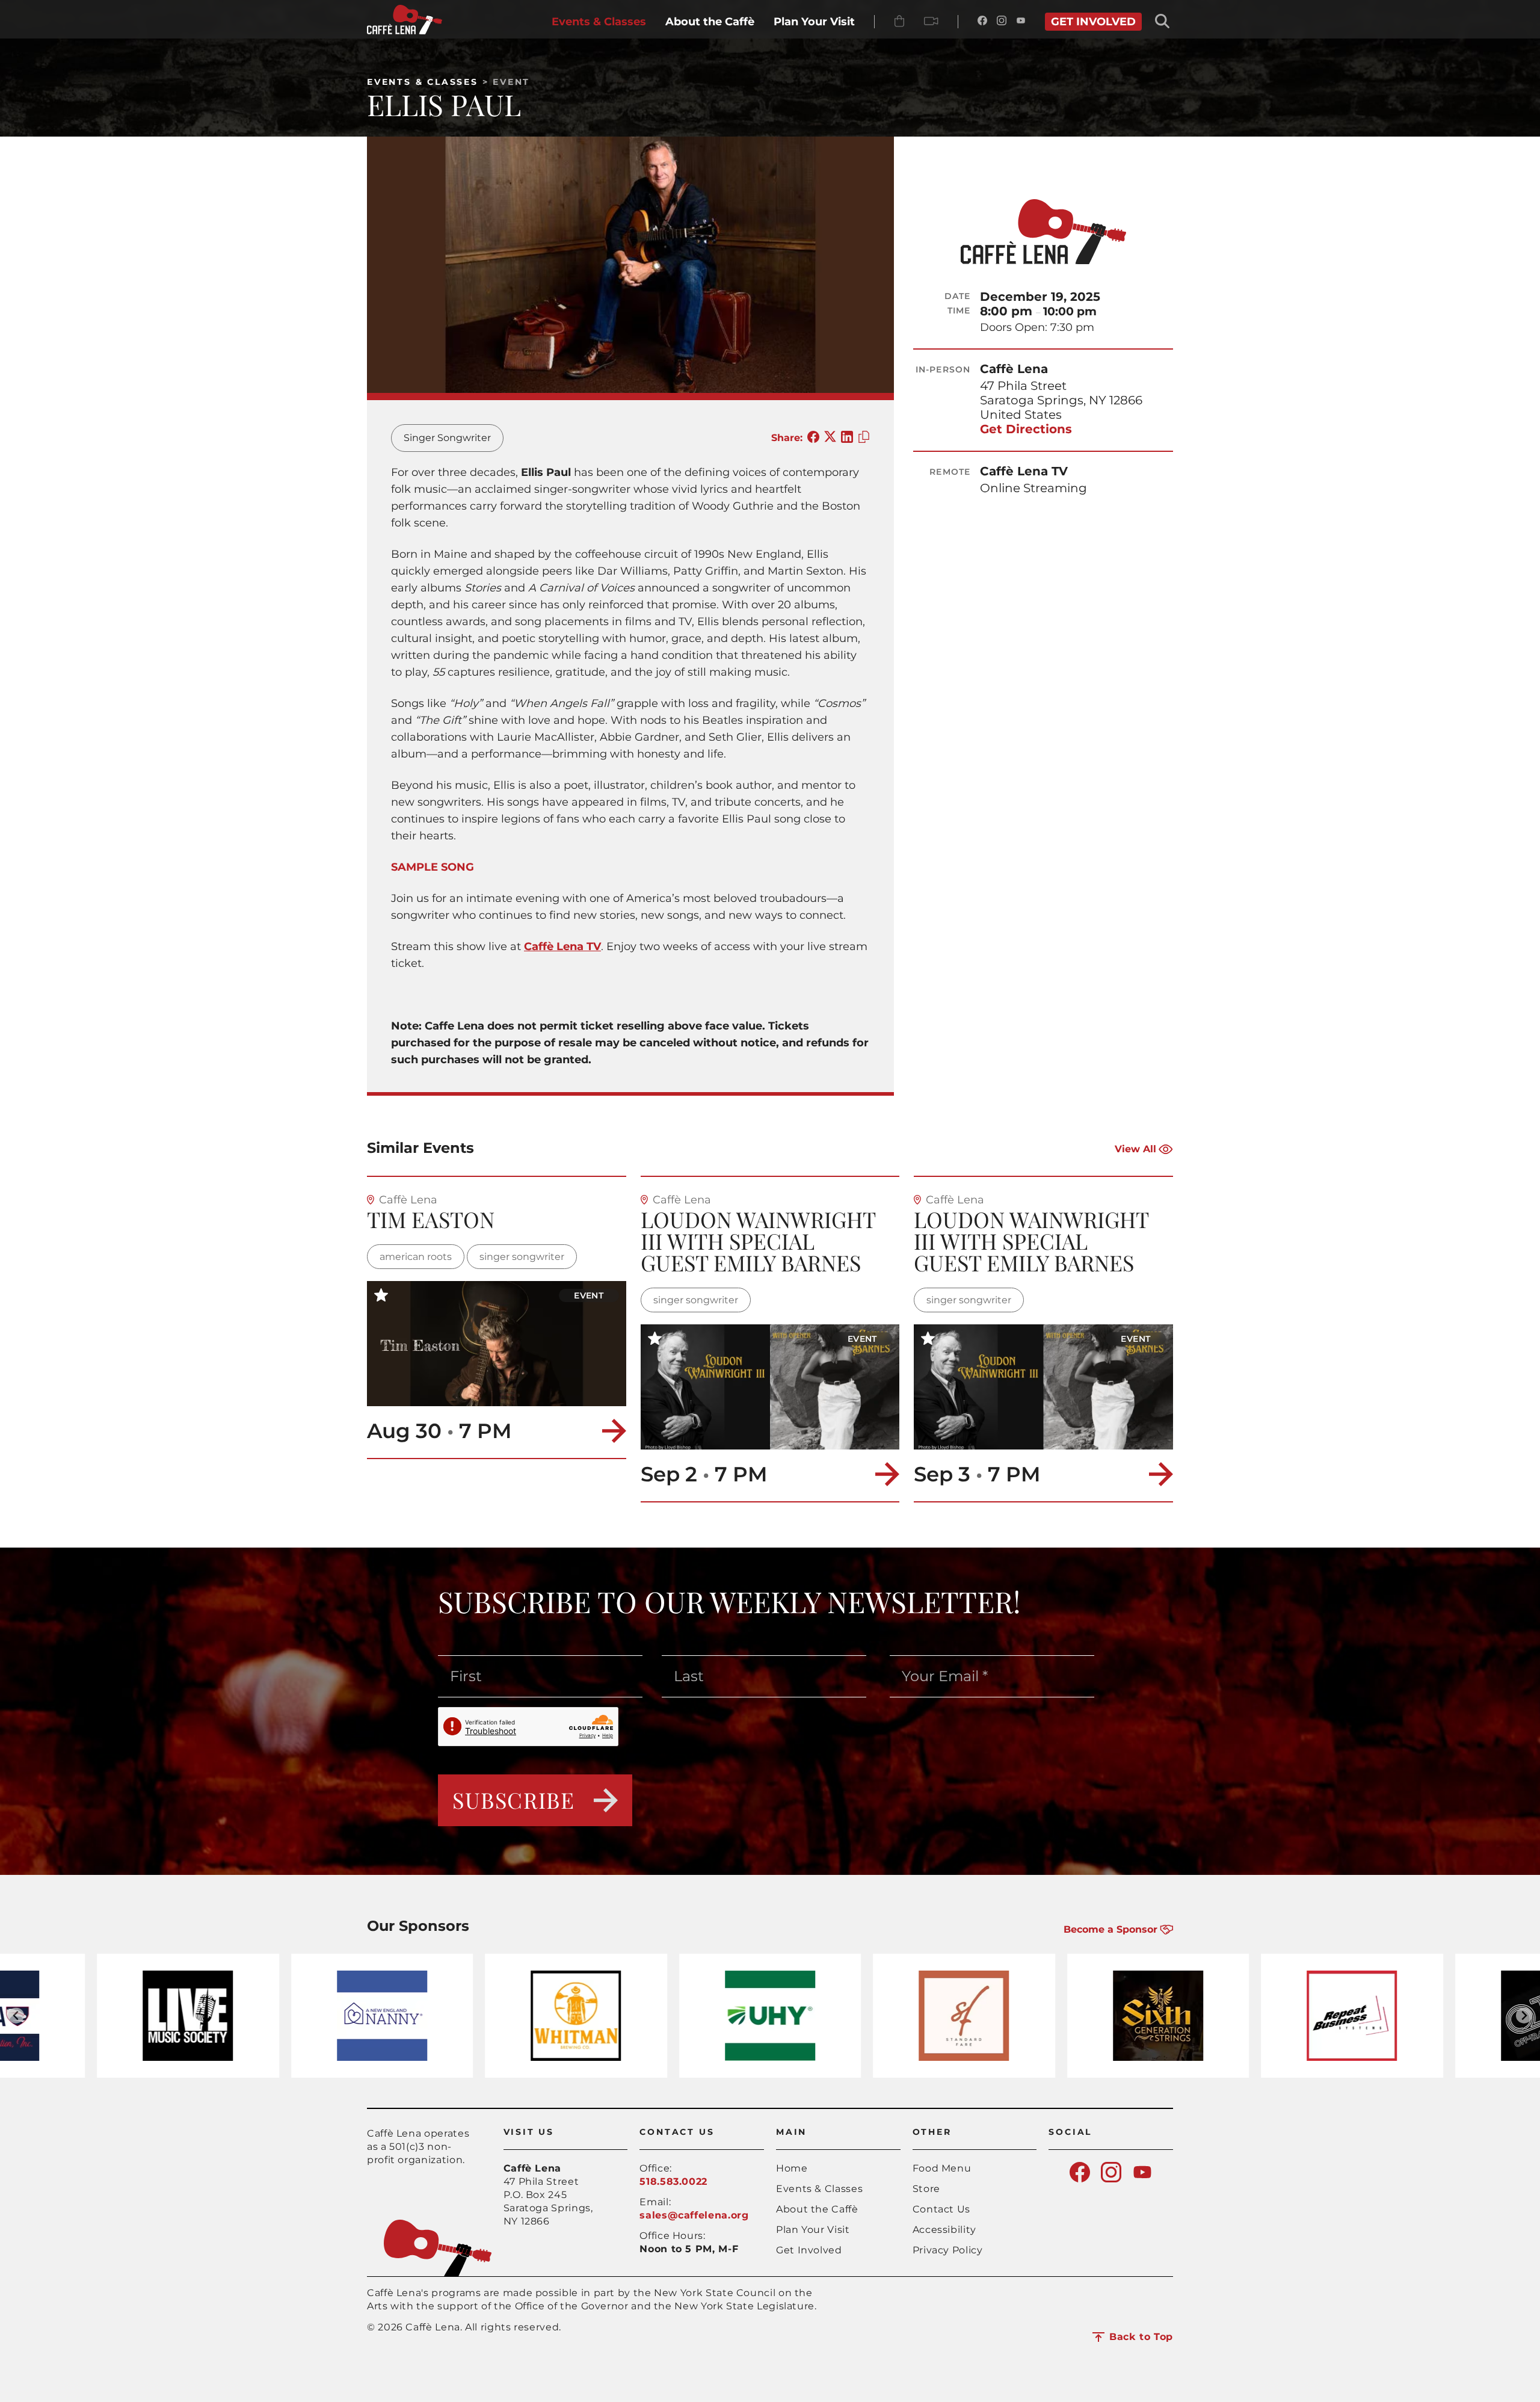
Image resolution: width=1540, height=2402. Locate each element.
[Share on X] (830, 438)
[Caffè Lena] (405, 31)
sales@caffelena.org (694, 2215)
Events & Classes (423, 82)
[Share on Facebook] (813, 438)
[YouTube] (1021, 22)
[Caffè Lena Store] (899, 22)
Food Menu (942, 2168)
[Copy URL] (864, 438)
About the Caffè (817, 2209)
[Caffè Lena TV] (931, 22)
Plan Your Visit (813, 2230)
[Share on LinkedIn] (847, 438)
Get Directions (1026, 429)
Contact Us (941, 2209)
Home (792, 2168)
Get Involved (809, 2250)
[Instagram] (1002, 22)
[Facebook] (982, 22)
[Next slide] (1524, 2015)
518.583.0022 (673, 2181)
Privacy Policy (948, 2250)
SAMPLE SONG (433, 867)
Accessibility (944, 2230)
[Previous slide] (16, 2015)
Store (926, 2189)
